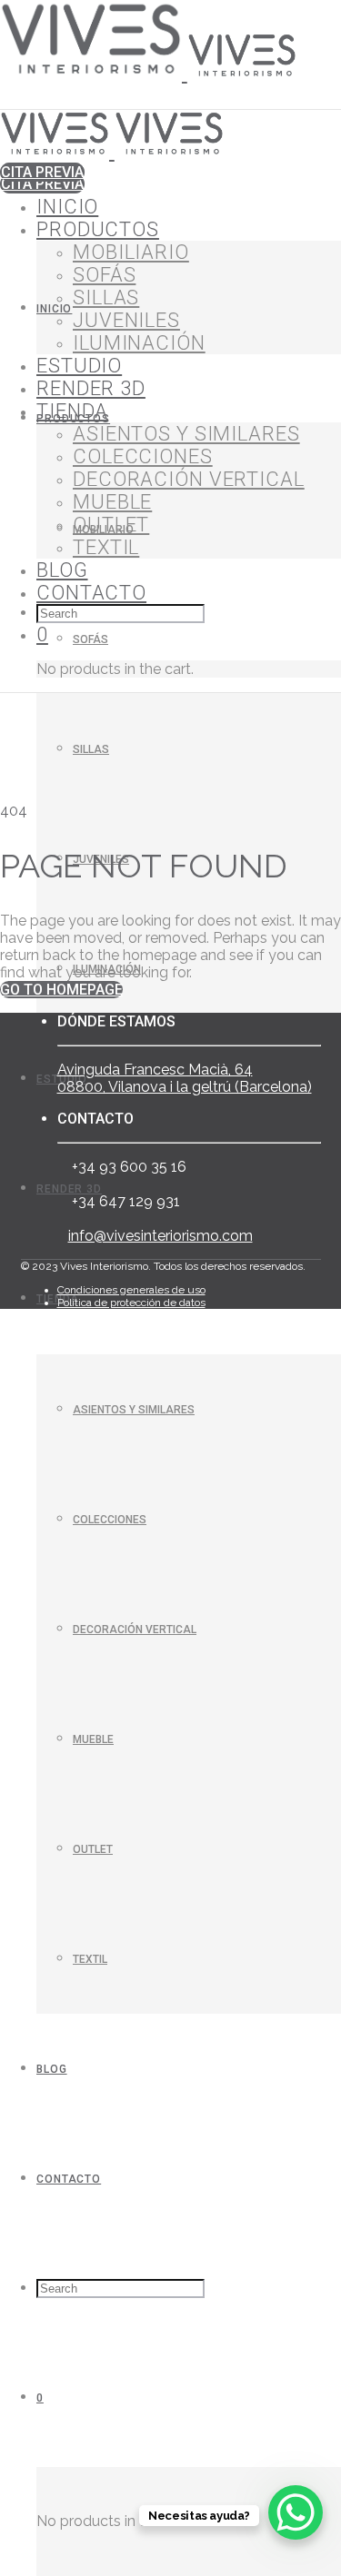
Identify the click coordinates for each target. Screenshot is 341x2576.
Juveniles (126, 320)
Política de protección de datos (131, 1303)
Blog (52, 2069)
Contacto (69, 2179)
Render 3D (69, 1189)
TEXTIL (90, 1959)
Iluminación (139, 343)
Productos (98, 229)
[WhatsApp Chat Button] (296, 2512)
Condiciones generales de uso (131, 1290)
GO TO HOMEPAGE (61, 990)
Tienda (72, 411)
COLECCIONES (110, 1520)
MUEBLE (93, 1739)
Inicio (54, 309)
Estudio (79, 366)
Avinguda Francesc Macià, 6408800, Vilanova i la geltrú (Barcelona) (185, 1078)
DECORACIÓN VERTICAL (135, 1630)
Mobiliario (131, 252)
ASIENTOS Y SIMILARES (134, 1410)
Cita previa (42, 184)
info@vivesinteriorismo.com (160, 1236)
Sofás (90, 639)
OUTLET (93, 1849)
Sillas (91, 749)
